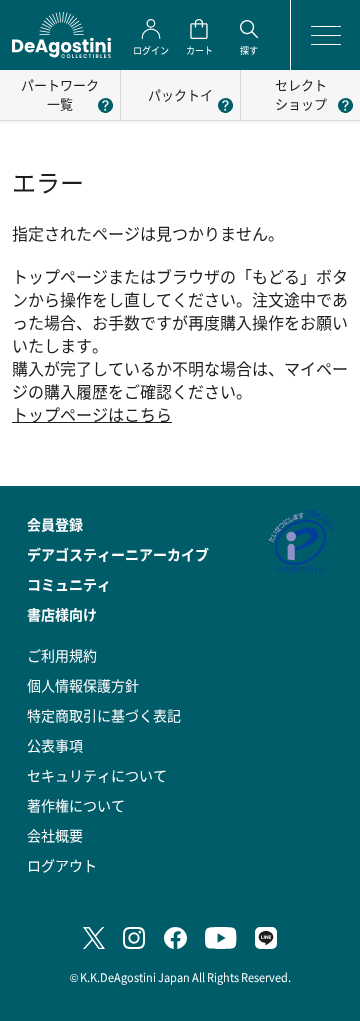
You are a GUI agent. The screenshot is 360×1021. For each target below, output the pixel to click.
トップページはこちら (92, 414)
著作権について (76, 805)
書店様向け (62, 614)
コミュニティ (69, 584)
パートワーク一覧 (60, 94)
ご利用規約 (62, 655)
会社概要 (55, 835)
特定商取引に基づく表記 (104, 715)
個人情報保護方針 (83, 685)
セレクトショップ (301, 94)
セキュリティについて (97, 775)
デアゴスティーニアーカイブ (118, 554)
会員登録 (55, 524)
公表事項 (55, 745)
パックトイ (180, 94)
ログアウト (62, 865)
